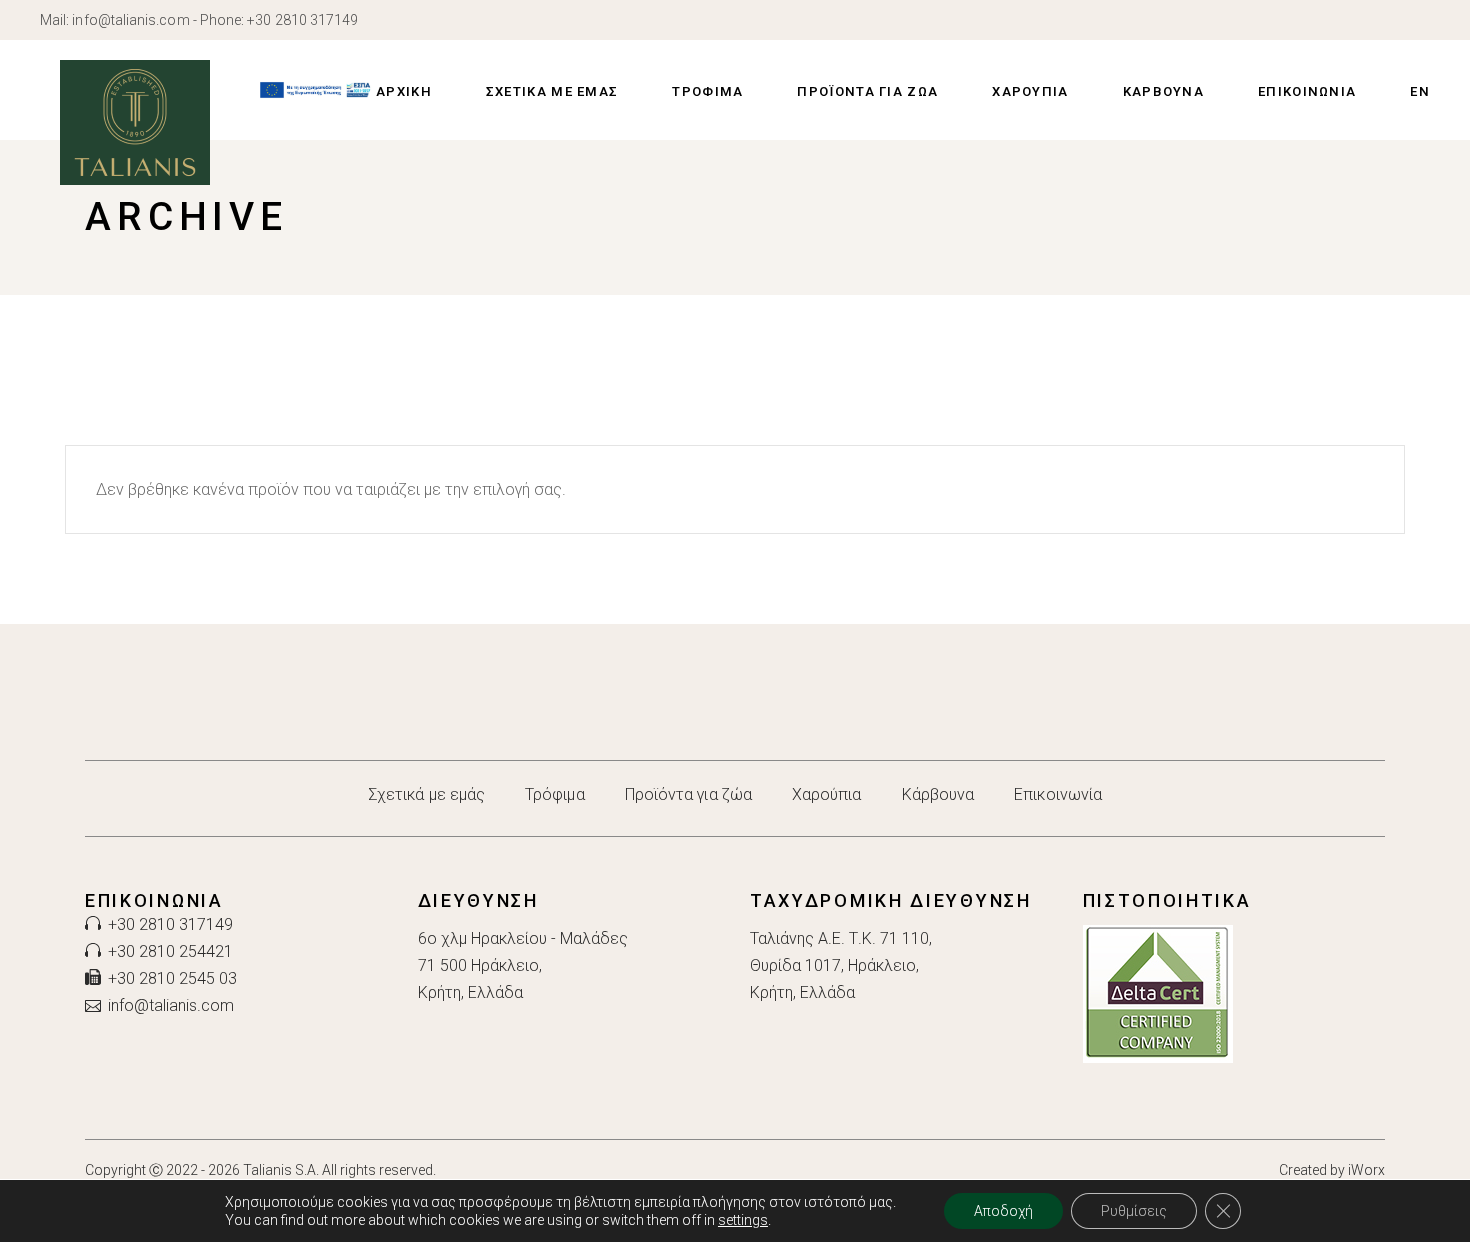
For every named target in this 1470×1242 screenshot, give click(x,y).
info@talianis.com (130, 20)
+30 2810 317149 (302, 20)
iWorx (1366, 1170)
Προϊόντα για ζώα (688, 794)
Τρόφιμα (555, 794)
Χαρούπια (827, 794)
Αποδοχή (1003, 1211)
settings (743, 1220)
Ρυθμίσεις (1134, 1211)
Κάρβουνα (938, 794)
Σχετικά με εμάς (426, 794)
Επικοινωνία (1058, 794)
